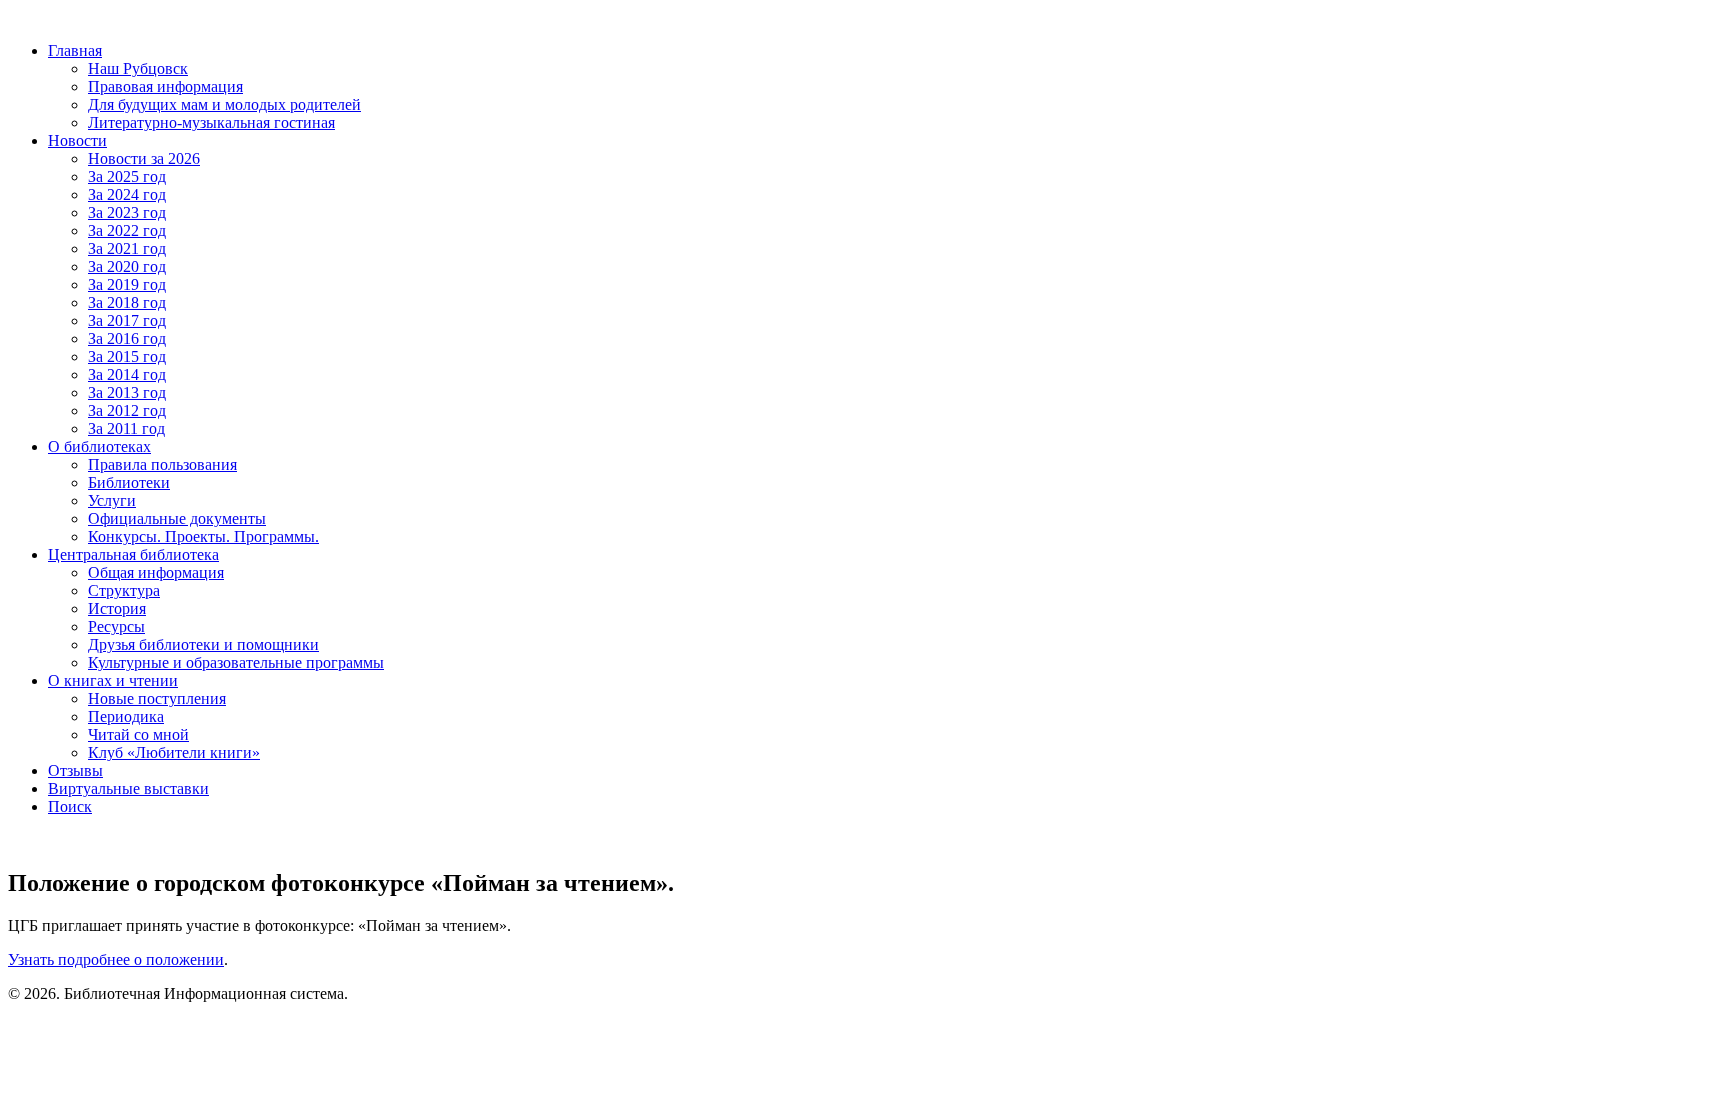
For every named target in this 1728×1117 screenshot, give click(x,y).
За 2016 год (127, 338)
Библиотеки (129, 482)
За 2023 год (127, 212)
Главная (75, 50)
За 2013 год (127, 392)
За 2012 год (127, 410)
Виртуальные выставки (128, 788)
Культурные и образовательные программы (236, 662)
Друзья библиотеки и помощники (203, 644)
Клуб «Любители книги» (174, 752)
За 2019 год (127, 284)
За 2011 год (126, 428)
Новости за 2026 (144, 158)
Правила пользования (162, 464)
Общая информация (156, 572)
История (117, 608)
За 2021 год (127, 248)
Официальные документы (177, 518)
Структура (124, 590)
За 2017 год (127, 320)
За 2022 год (127, 230)
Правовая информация (165, 86)
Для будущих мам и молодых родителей (224, 104)
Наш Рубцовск (138, 68)
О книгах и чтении (113, 680)
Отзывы (75, 770)
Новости (77, 140)
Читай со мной (138, 734)
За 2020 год (127, 266)
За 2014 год (127, 374)
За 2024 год (127, 194)
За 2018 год (127, 302)
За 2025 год (127, 176)
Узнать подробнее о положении (116, 959)
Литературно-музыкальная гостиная (211, 122)
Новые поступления (157, 698)
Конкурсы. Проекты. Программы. (203, 536)
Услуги (112, 500)
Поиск (70, 806)
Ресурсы (116, 626)
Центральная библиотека (133, 554)
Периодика (126, 716)
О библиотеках (99, 446)
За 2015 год (127, 356)
